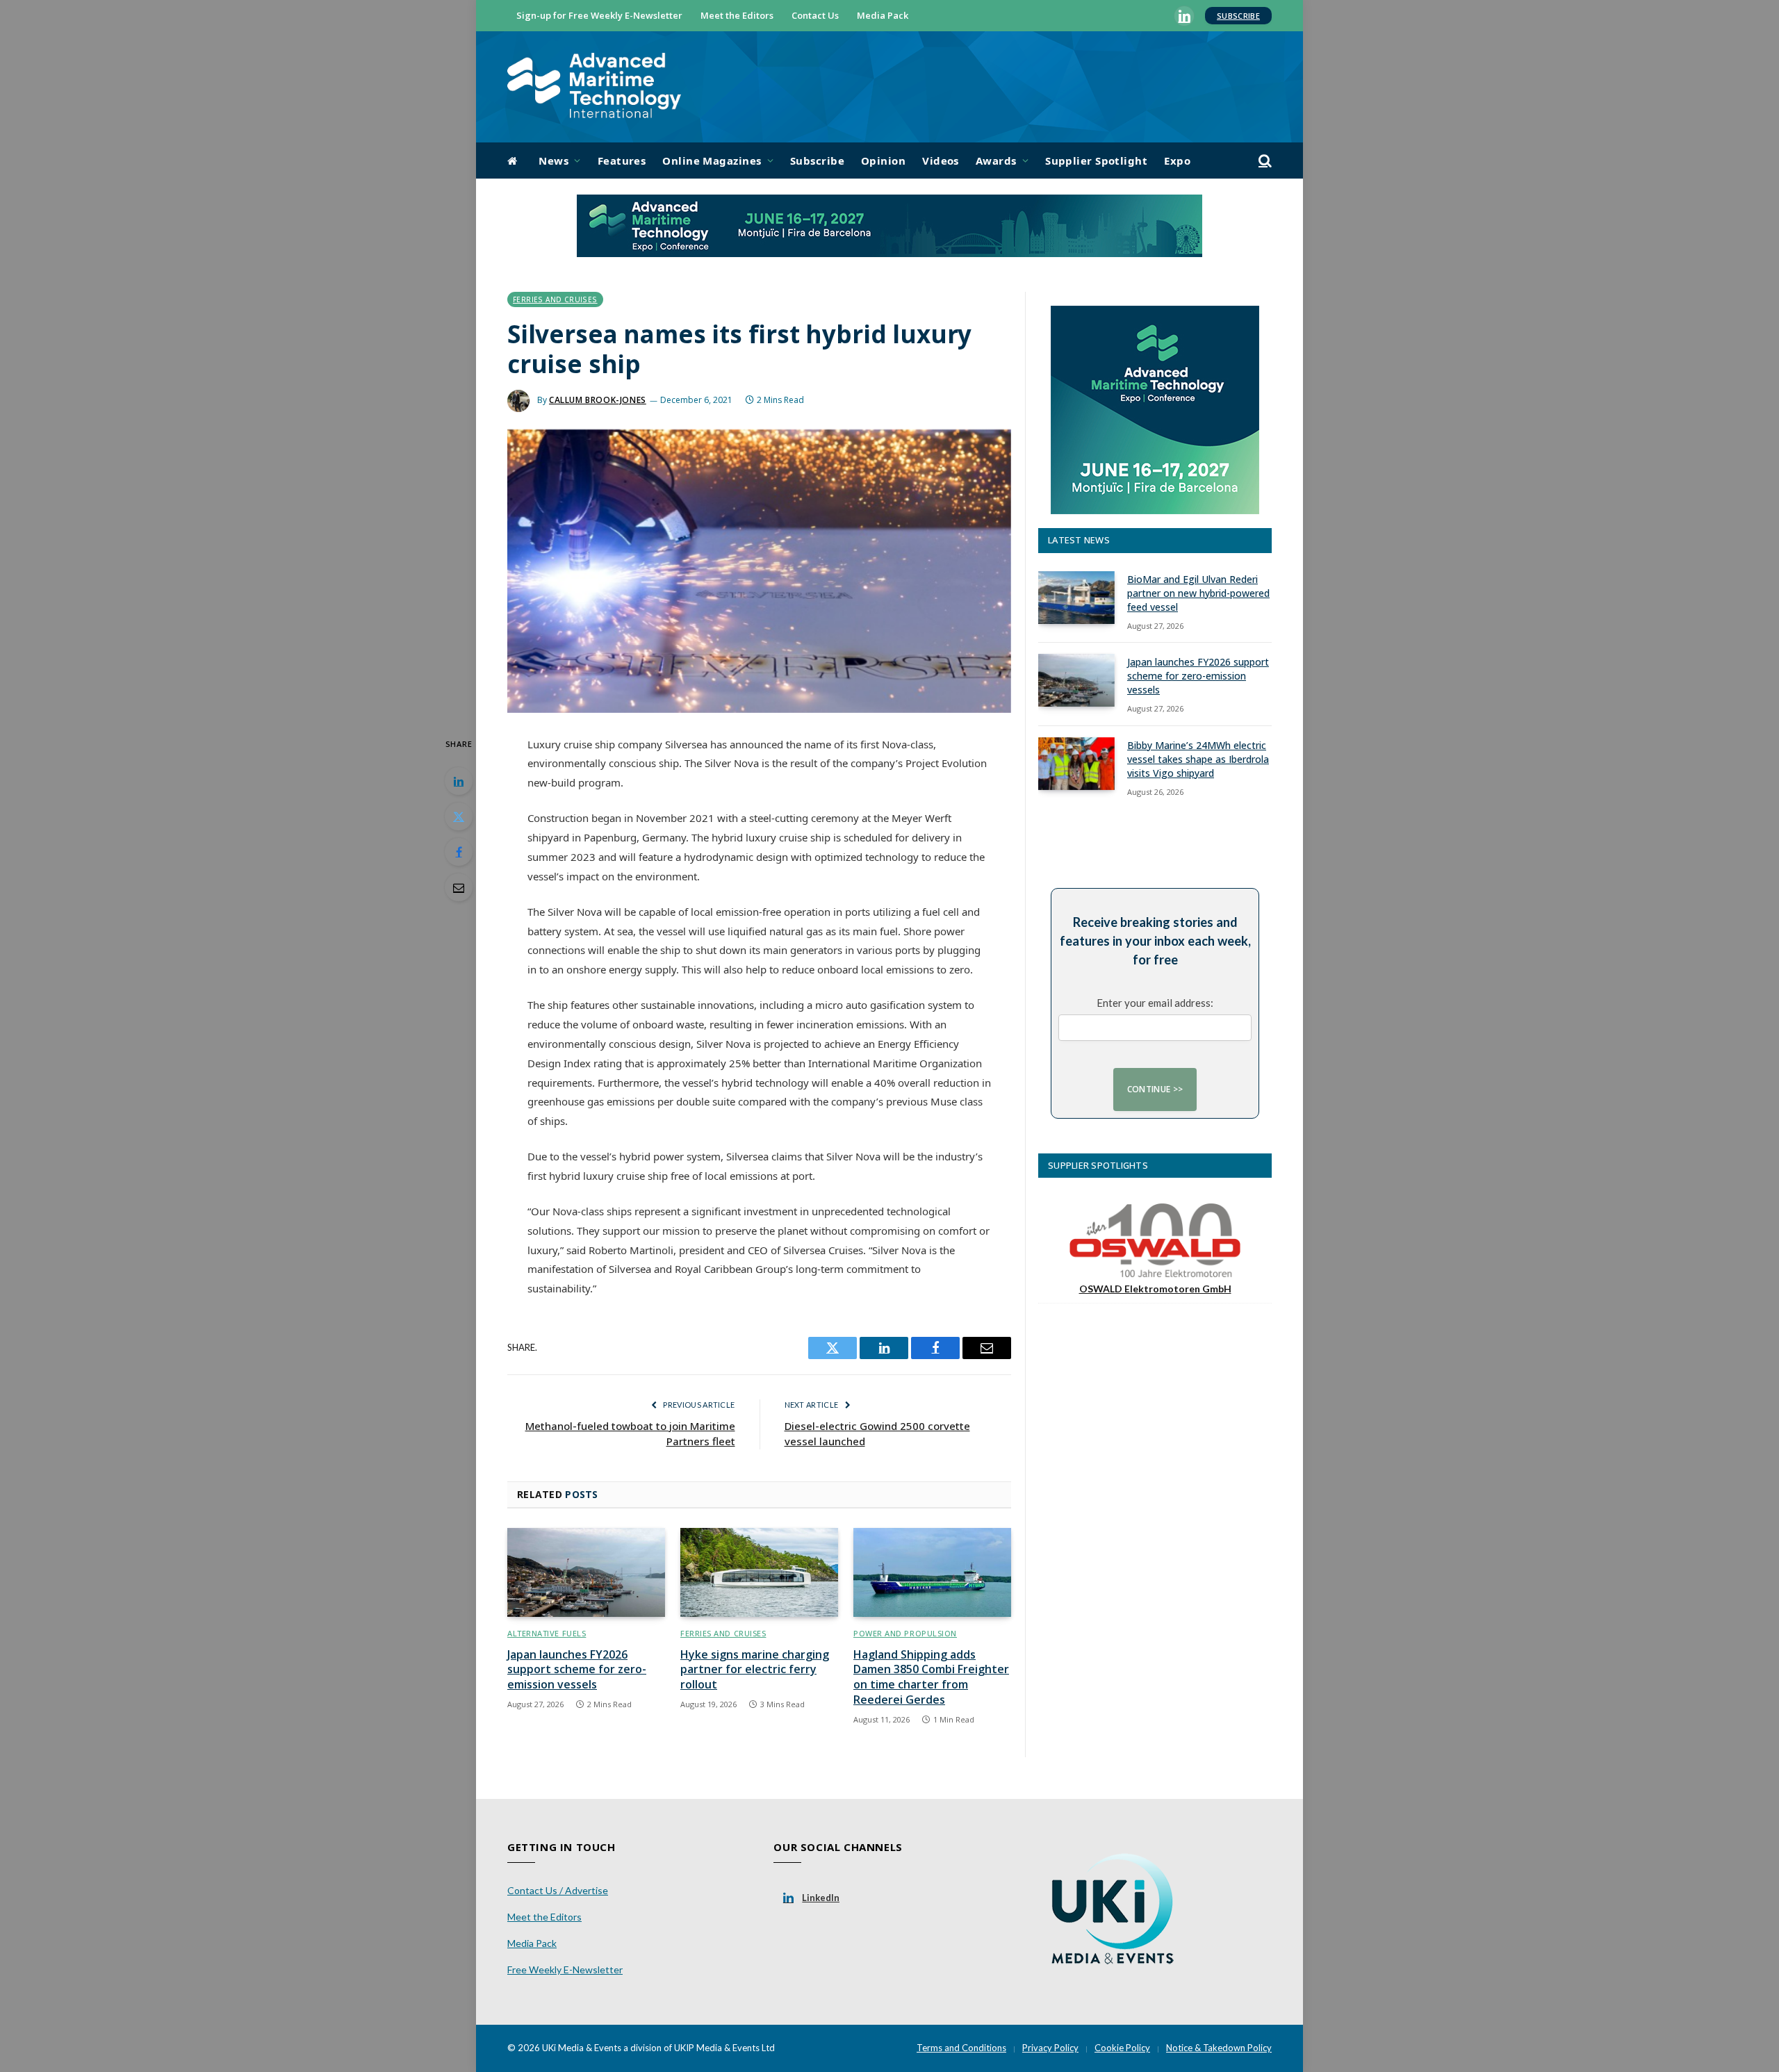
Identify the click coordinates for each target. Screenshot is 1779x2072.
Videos (941, 161)
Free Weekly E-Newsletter (565, 1970)
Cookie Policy (1122, 2048)
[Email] (459, 887)
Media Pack (883, 15)
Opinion (883, 161)
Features (622, 161)
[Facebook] (459, 852)
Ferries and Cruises (555, 299)
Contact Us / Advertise (558, 1890)
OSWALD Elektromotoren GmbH (1155, 1289)
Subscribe (1238, 16)
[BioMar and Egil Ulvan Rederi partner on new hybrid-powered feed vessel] (1076, 598)
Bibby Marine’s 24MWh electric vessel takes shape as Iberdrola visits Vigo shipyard (1198, 759)
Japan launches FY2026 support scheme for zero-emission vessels (577, 1670)
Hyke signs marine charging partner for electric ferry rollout (755, 1670)
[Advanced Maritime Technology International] (594, 87)
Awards (996, 161)
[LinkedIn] (459, 781)
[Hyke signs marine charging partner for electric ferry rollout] (759, 1572)
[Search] (1264, 161)
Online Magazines (712, 161)
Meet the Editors (737, 15)
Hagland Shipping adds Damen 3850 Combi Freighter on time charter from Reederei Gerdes (931, 1677)
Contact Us (815, 15)
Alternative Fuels (547, 1633)
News (554, 161)
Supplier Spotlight (1096, 161)
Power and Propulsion (905, 1633)
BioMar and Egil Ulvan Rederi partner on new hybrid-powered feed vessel (1198, 593)
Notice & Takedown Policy (1219, 2048)
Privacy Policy (1050, 2048)
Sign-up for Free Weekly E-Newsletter (599, 15)
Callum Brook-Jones (598, 400)
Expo (1177, 161)
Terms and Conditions (961, 2048)
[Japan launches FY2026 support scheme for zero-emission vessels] (586, 1572)
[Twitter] (459, 816)
